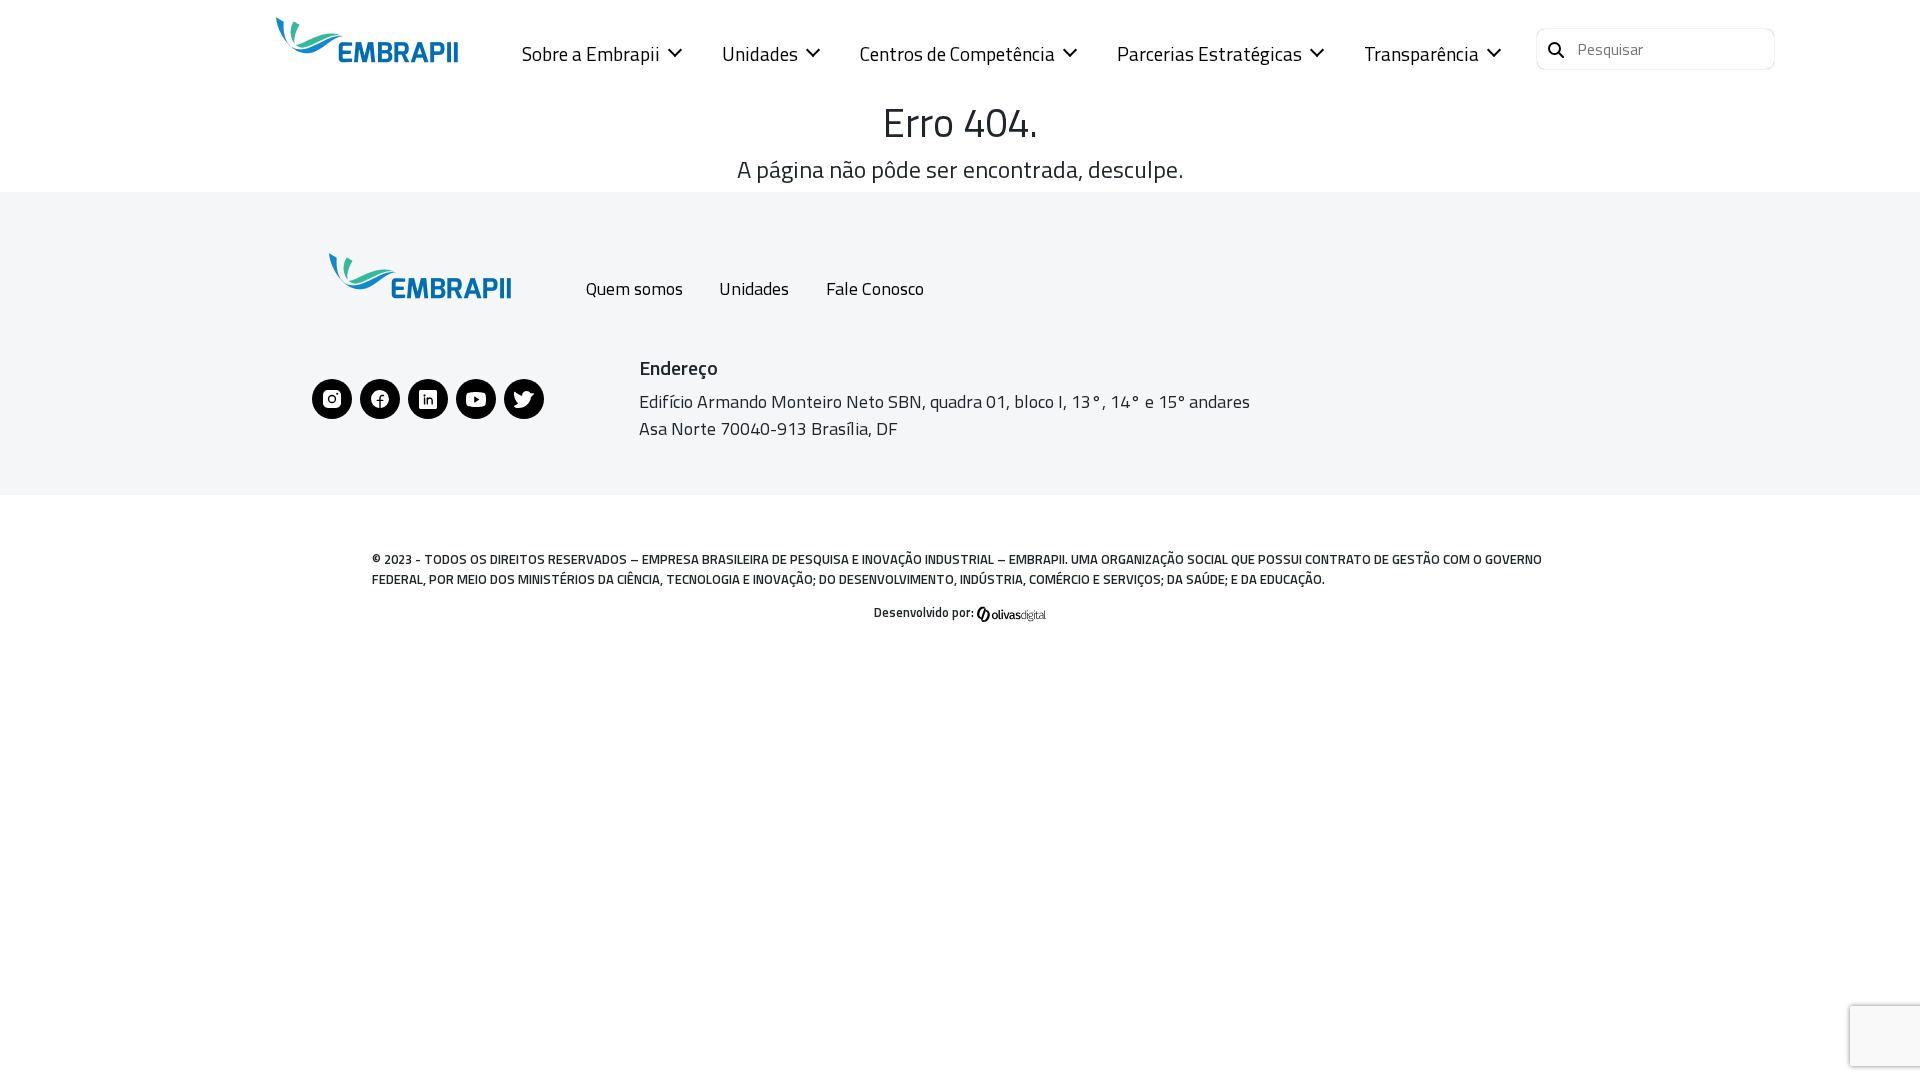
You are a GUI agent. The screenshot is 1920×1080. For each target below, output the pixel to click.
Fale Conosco (875, 288)
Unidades (760, 53)
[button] (1655, 49)
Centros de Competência (957, 53)
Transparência (1421, 53)
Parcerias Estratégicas (1209, 53)
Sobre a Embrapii (591, 53)
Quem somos (634, 288)
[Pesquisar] (1556, 47)
